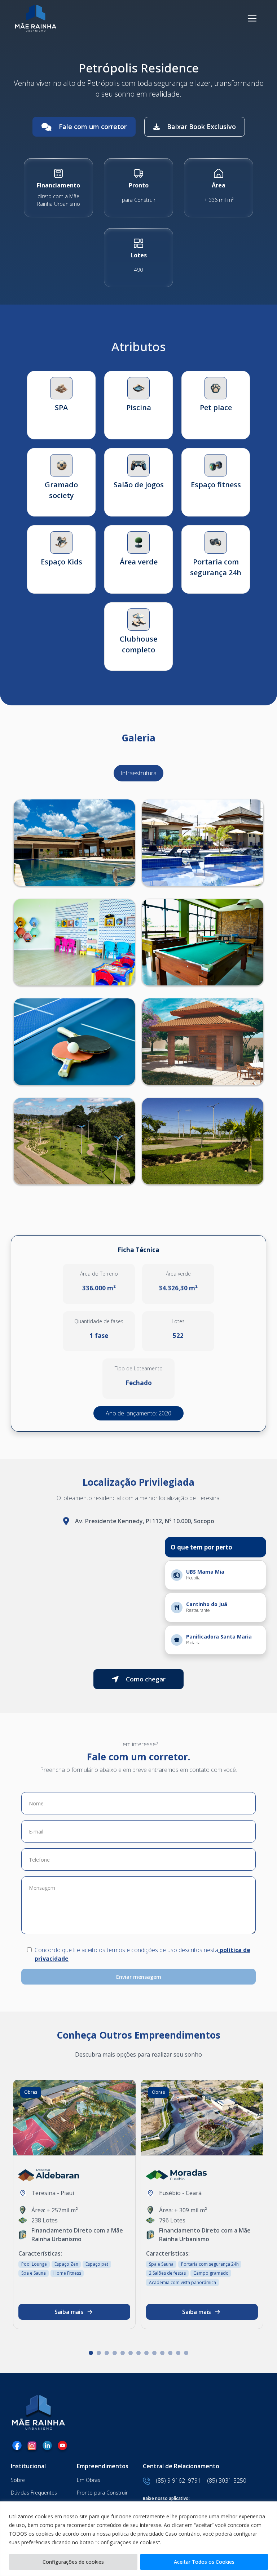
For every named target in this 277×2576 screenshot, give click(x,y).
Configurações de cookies (73, 2562)
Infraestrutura (138, 773)
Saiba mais (69, 2312)
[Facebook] (17, 2447)
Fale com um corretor (93, 127)
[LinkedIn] (47, 2447)
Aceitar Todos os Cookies (204, 2562)
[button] (91, 2353)
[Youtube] (62, 2447)
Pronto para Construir (102, 2493)
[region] (138, 2539)
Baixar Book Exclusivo (201, 127)
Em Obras (89, 2480)
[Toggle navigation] (252, 18)
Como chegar (146, 1679)
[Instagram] (32, 2447)
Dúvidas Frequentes (34, 2493)
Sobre (18, 2480)
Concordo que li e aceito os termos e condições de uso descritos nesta (142, 1954)
